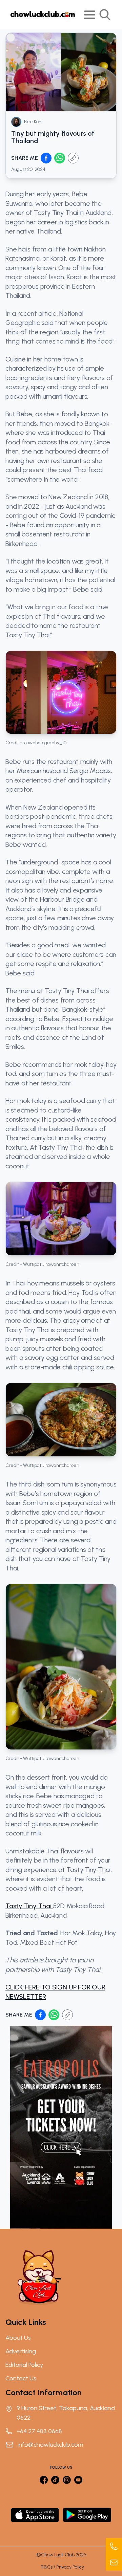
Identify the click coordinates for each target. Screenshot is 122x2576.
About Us (18, 2338)
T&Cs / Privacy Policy (62, 2567)
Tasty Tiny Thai (29, 1906)
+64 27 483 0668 (39, 2431)
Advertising (21, 2351)
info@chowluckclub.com (50, 2445)
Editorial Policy (24, 2365)
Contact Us (21, 2378)
